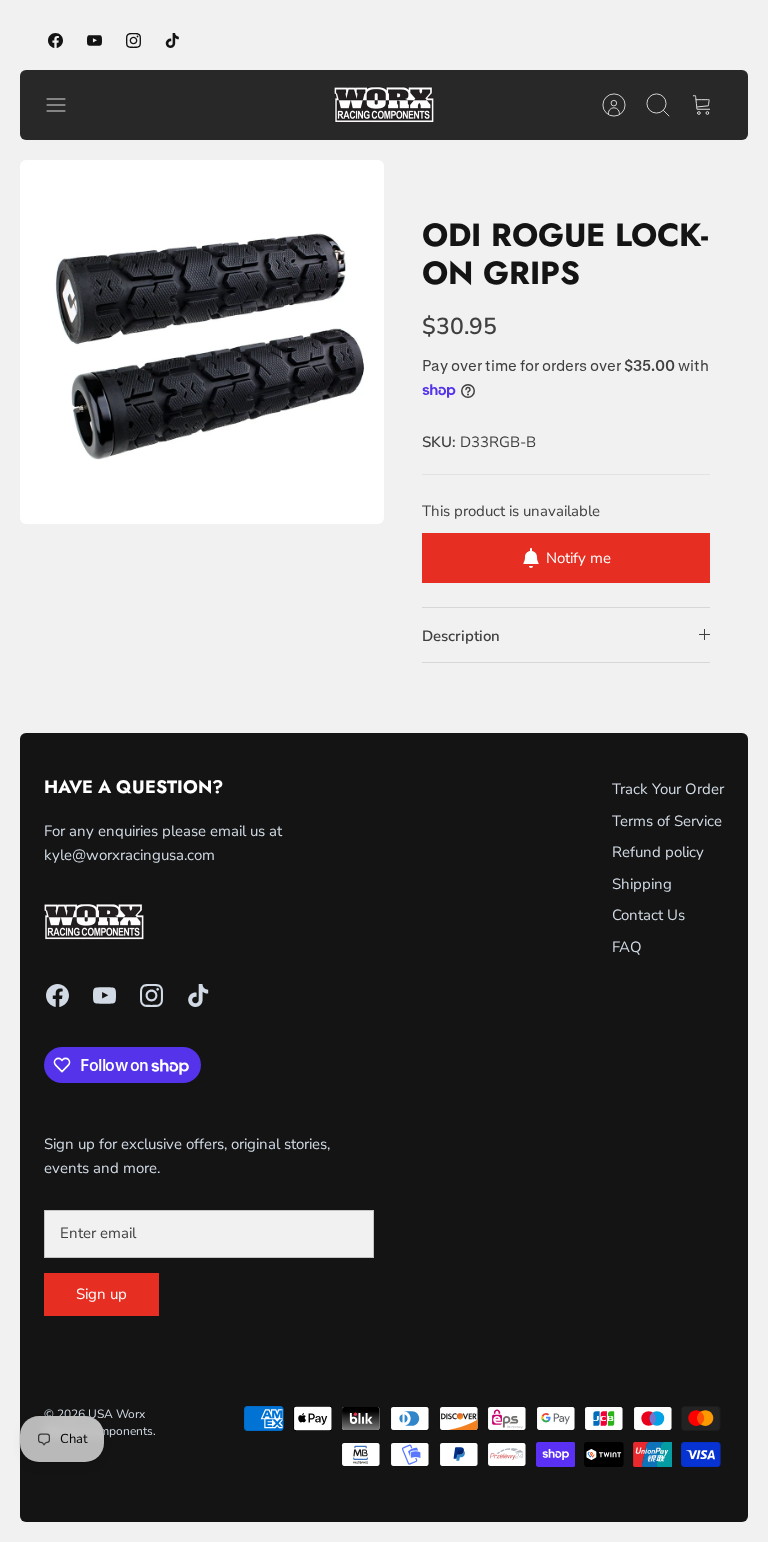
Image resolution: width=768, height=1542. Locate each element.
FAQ (627, 947)
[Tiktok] (172, 40)
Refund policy (658, 852)
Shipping (642, 884)
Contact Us (648, 915)
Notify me (578, 558)
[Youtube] (94, 40)
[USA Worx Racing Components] (384, 105)
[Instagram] (133, 40)
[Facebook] (55, 40)
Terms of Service (667, 821)
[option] (202, 342)
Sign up (101, 1294)
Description (461, 636)
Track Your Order (668, 789)
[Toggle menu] (66, 105)
